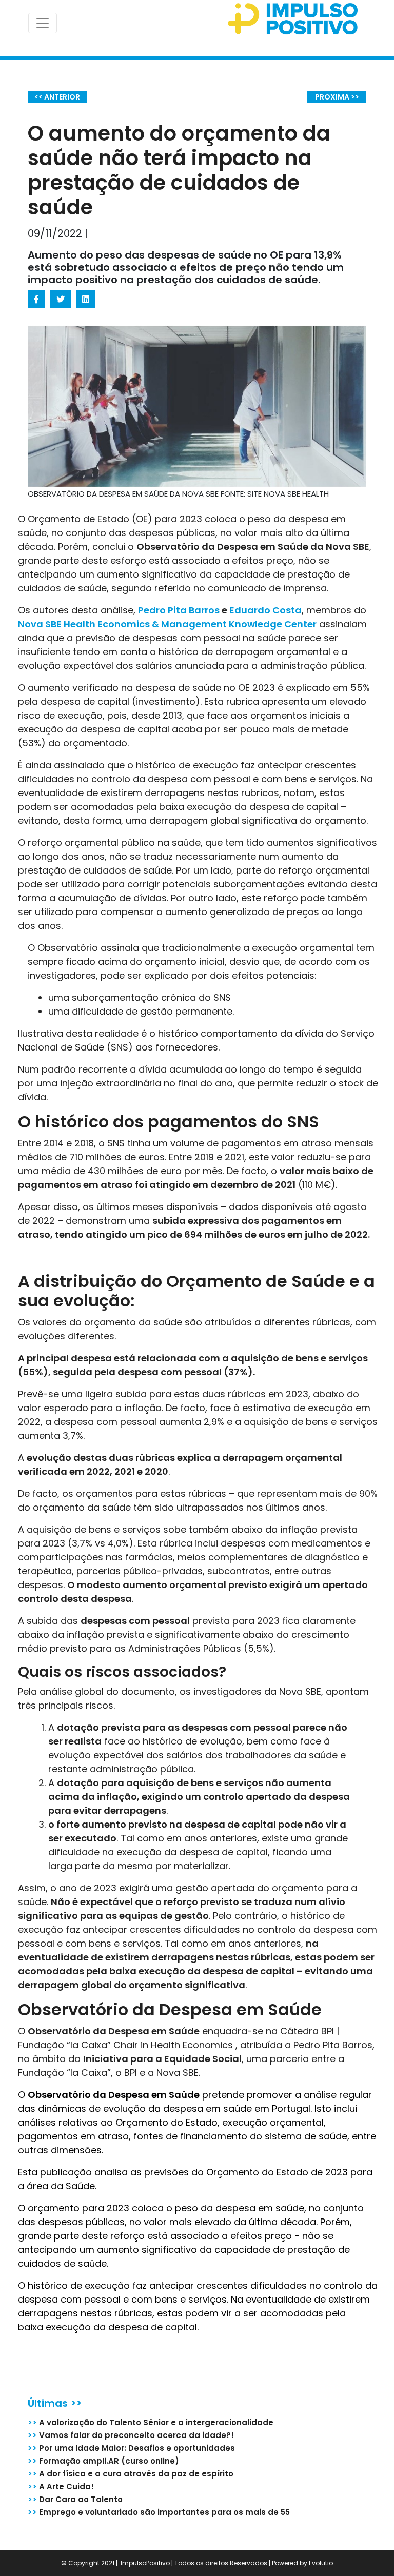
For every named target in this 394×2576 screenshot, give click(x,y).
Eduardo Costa (265, 610)
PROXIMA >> (337, 97)
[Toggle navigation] (43, 23)
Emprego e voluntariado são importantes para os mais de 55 (159, 2512)
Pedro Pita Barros (179, 610)
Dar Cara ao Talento (75, 2499)
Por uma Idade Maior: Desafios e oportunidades (131, 2448)
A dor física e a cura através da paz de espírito (131, 2474)
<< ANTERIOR (57, 97)
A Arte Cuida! (61, 2486)
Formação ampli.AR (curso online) (103, 2461)
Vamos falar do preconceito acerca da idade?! (131, 2435)
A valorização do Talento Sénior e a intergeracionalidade (151, 2422)
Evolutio (321, 2563)
